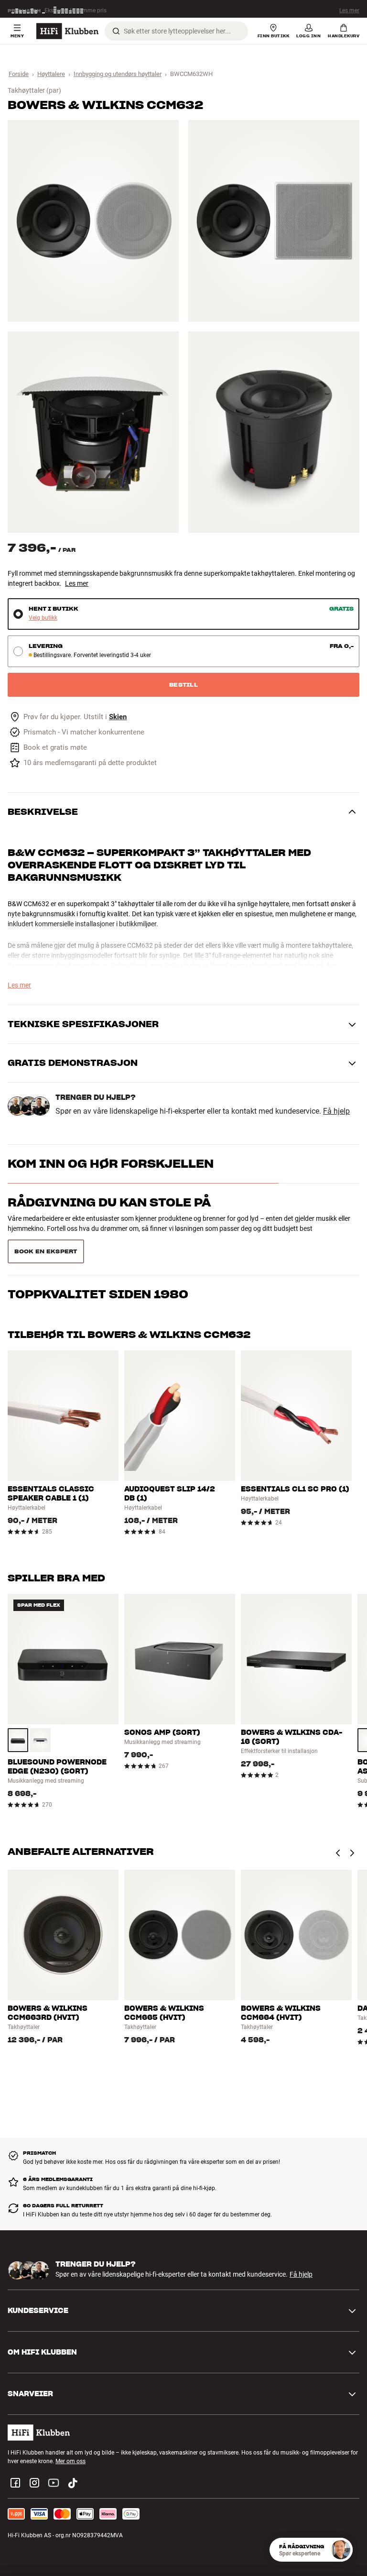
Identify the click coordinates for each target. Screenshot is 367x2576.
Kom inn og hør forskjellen (111, 1164)
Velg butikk (43, 618)
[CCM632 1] (93, 221)
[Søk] (116, 31)
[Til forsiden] (67, 31)
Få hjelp (336, 1111)
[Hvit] (40, 1716)
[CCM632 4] (274, 432)
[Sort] (18, 1716)
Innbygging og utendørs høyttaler (118, 74)
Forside (19, 74)
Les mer (349, 9)
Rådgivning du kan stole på (109, 1202)
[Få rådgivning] (341, 2550)
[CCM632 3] (93, 432)
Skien (118, 717)
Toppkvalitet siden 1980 (98, 1241)
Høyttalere (51, 74)
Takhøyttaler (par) (34, 90)
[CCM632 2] (274, 221)
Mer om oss (70, 2437)
